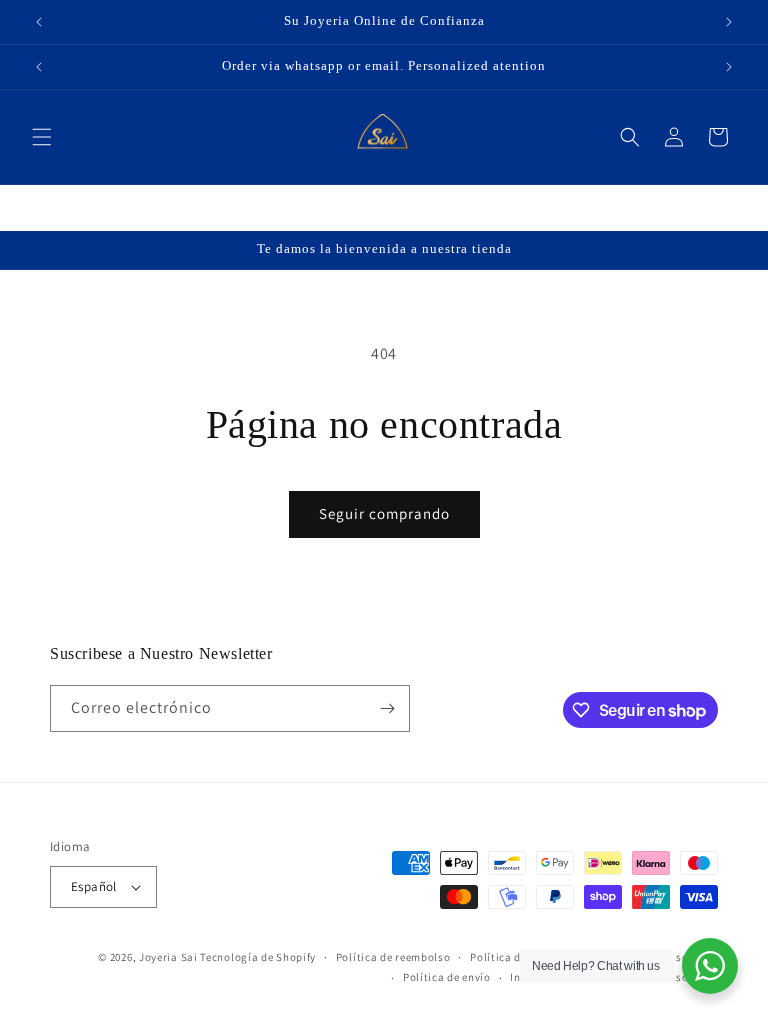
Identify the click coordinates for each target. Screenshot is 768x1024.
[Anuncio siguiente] (729, 22)
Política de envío (447, 977)
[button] (42, 137)
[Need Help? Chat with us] (710, 966)
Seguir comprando (384, 513)
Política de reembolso (393, 957)
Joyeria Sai (168, 957)
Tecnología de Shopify (258, 957)
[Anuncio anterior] (39, 22)
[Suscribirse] (387, 708)
